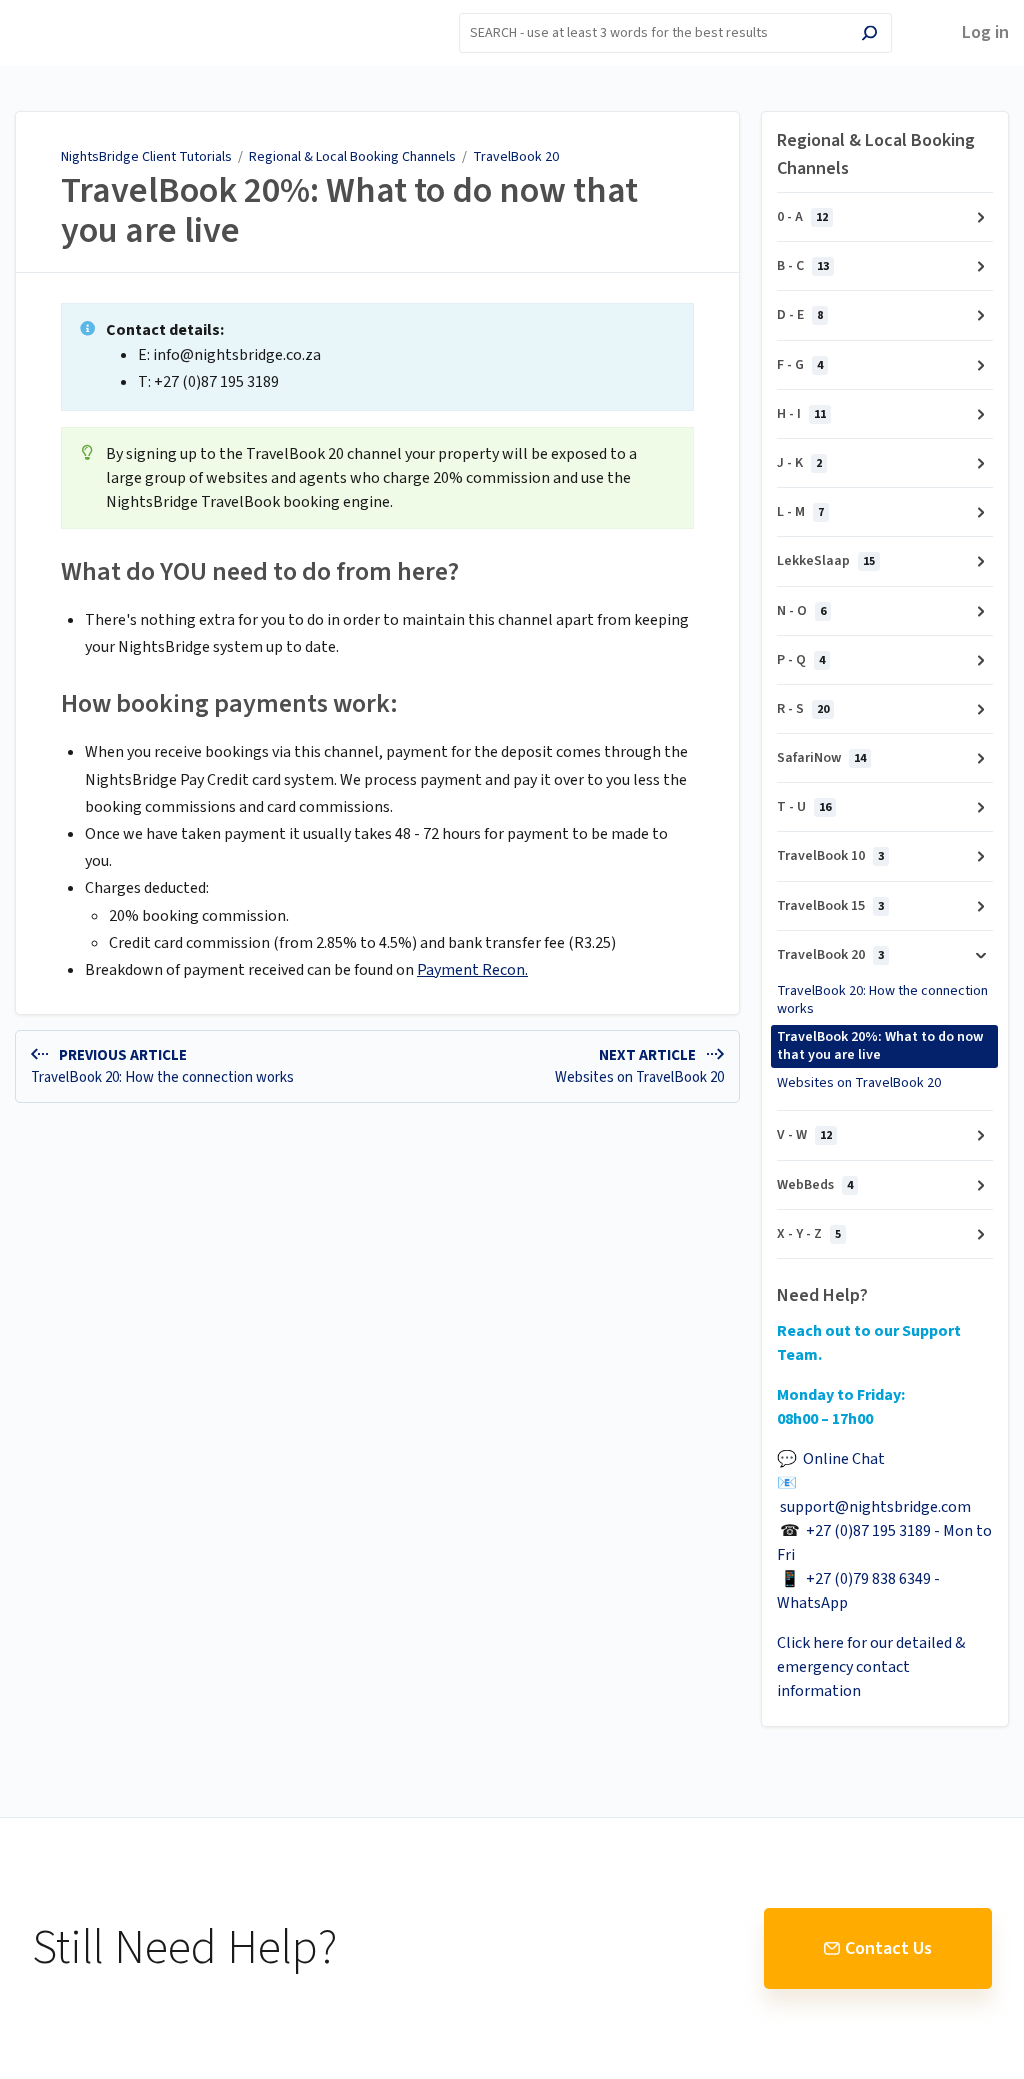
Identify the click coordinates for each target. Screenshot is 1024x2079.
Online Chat (844, 1459)
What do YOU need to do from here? (260, 571)
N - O (801, 611)
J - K (799, 463)
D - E (800, 315)
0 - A (802, 217)
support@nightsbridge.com (875, 1507)
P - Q (801, 660)
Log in (985, 32)
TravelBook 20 (516, 157)
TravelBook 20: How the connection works (882, 1000)
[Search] (869, 35)
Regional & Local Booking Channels (352, 157)
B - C (803, 266)
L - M (800, 512)
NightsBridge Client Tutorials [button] (94, 23)
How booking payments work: (229, 703)
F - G (800, 365)
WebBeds (815, 1185)
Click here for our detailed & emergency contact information (871, 1667)
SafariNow (821, 758)
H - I (801, 414)
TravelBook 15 (830, 906)
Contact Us (888, 1948)
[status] (377, 357)
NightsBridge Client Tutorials (146, 157)
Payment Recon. (472, 970)
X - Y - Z (809, 1234)
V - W (804, 1135)
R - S (803, 709)
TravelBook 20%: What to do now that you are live (349, 210)
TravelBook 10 (830, 856)
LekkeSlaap (826, 561)
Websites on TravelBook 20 (859, 1083)
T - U (804, 807)
